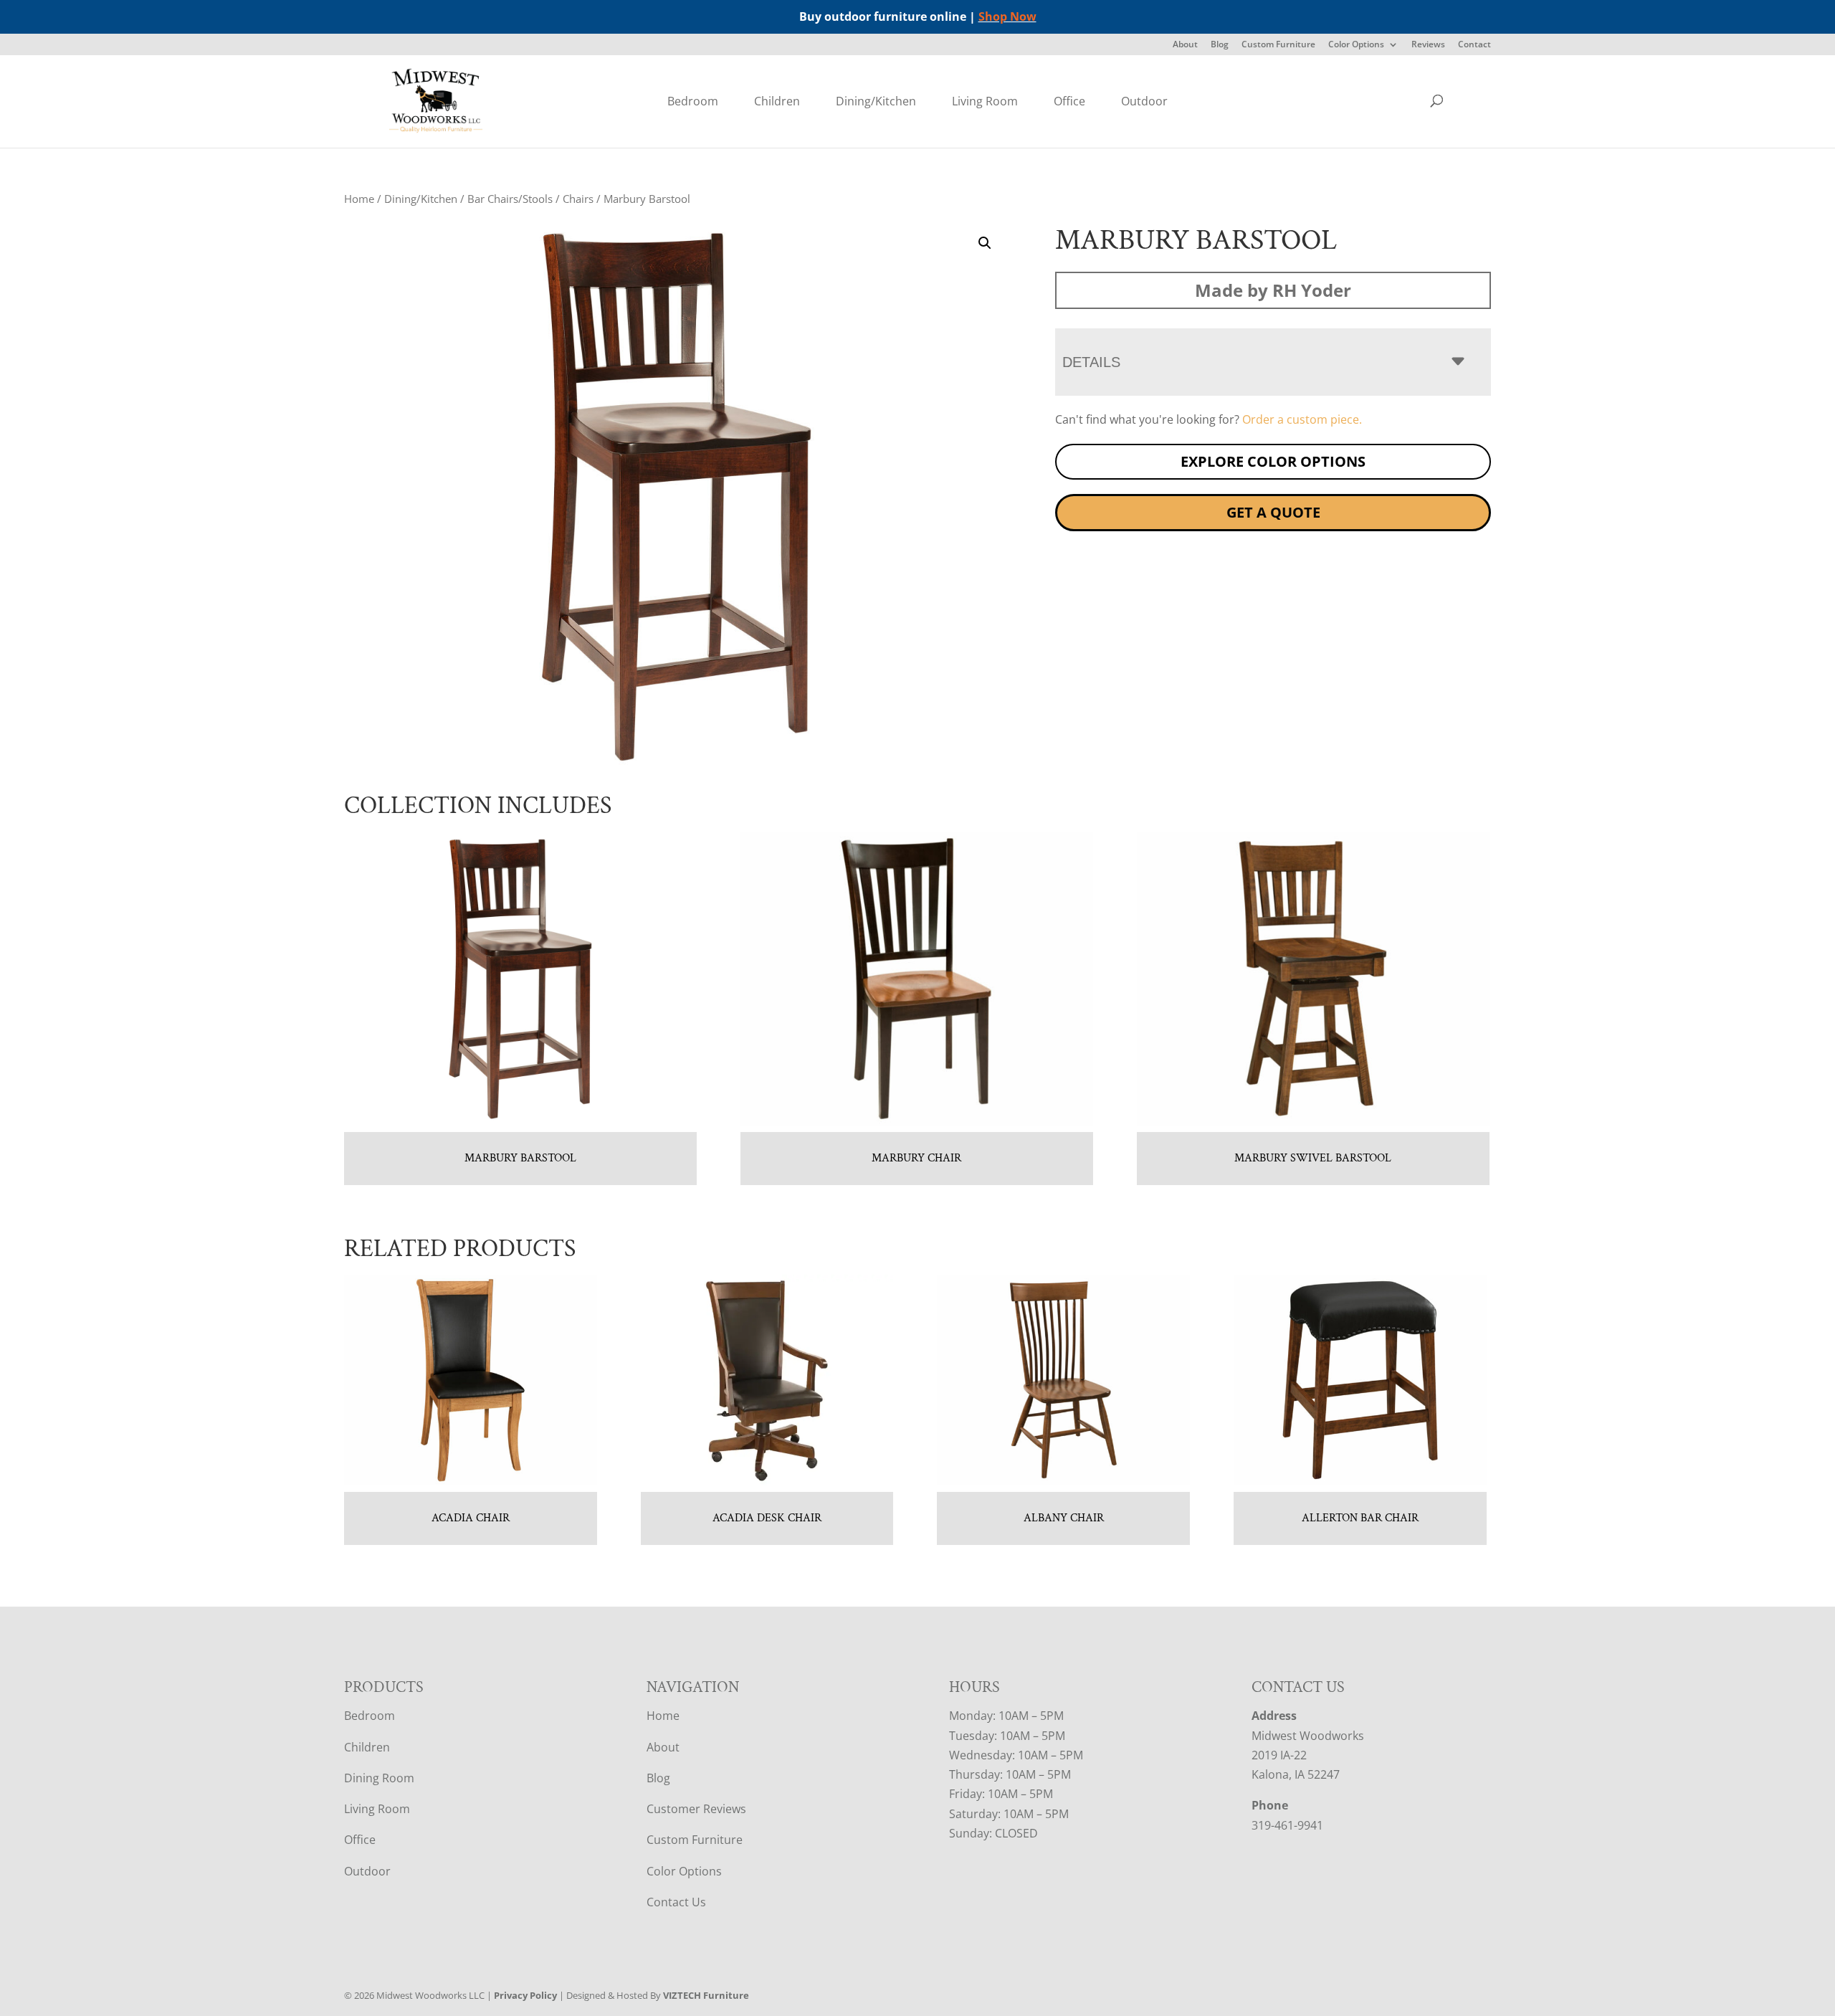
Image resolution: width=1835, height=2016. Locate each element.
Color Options (1356, 45)
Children (777, 101)
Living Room (985, 101)
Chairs (578, 199)
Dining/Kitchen (876, 101)
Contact (1474, 45)
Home (359, 199)
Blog (1220, 45)
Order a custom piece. (1302, 419)
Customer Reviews (696, 1809)
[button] (985, 243)
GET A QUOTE (1273, 512)
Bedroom (693, 101)
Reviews (1428, 45)
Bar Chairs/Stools (510, 199)
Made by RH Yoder (1273, 290)
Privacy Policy (525, 1995)
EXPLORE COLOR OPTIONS (1273, 461)
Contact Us (676, 1902)
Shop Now (1007, 16)
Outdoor (1144, 101)
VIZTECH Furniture (706, 1995)
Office (1069, 101)
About (1185, 45)
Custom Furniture (1278, 45)
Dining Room (379, 1778)
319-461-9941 (1287, 1825)
